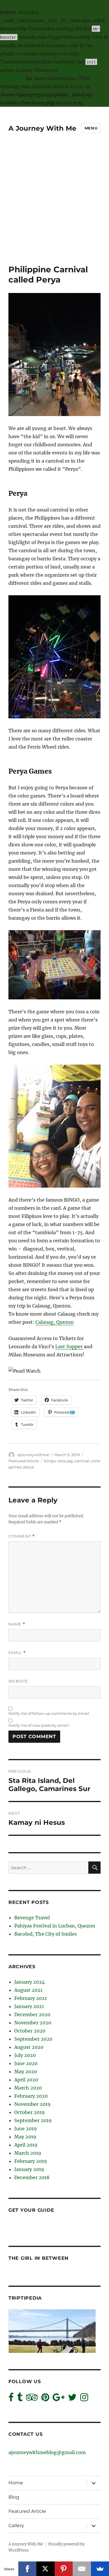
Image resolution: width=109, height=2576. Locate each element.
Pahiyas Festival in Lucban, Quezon (55, 1926)
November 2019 (32, 2104)
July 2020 (25, 2055)
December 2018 (32, 2177)
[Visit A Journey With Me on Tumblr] (20, 2399)
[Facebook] (27, 2569)
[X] (45, 2569)
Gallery (16, 2526)
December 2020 (32, 2014)
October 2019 (30, 2112)
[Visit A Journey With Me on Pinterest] (45, 2399)
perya (29, 1467)
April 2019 (26, 2145)
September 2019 (33, 2120)
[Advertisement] (54, 207)
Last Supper (69, 1346)
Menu (91, 128)
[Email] (82, 2569)
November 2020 (33, 2023)
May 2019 (25, 2137)
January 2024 (30, 1982)
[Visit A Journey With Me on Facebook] (11, 2399)
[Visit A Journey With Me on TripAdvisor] (32, 2399)
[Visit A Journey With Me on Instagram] (84, 2399)
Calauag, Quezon (55, 1322)
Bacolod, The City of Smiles (45, 1934)
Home (16, 2483)
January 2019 (29, 2169)
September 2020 (33, 2039)
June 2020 (26, 2063)
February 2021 (31, 1998)
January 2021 (29, 2006)
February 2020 (31, 2096)
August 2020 (29, 2047)
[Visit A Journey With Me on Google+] (59, 2399)
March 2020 (28, 2088)
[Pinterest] (64, 2569)
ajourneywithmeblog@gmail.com (47, 2452)
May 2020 (26, 2072)
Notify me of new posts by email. (39, 1725)
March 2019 (28, 2153)
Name (17, 1624)
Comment (22, 1536)
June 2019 (26, 2129)
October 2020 (30, 2031)
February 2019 (31, 2161)
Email (17, 1653)
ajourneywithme (33, 1455)
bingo (50, 1461)
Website (18, 1681)
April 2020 (26, 2080)
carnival (82, 1461)
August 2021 (28, 1990)
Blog (14, 2497)
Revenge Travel (32, 1918)
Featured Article (24, 1461)
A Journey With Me (42, 128)
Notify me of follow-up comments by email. (49, 1713)
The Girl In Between (39, 2258)
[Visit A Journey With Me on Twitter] (72, 2399)
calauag (65, 1461)
